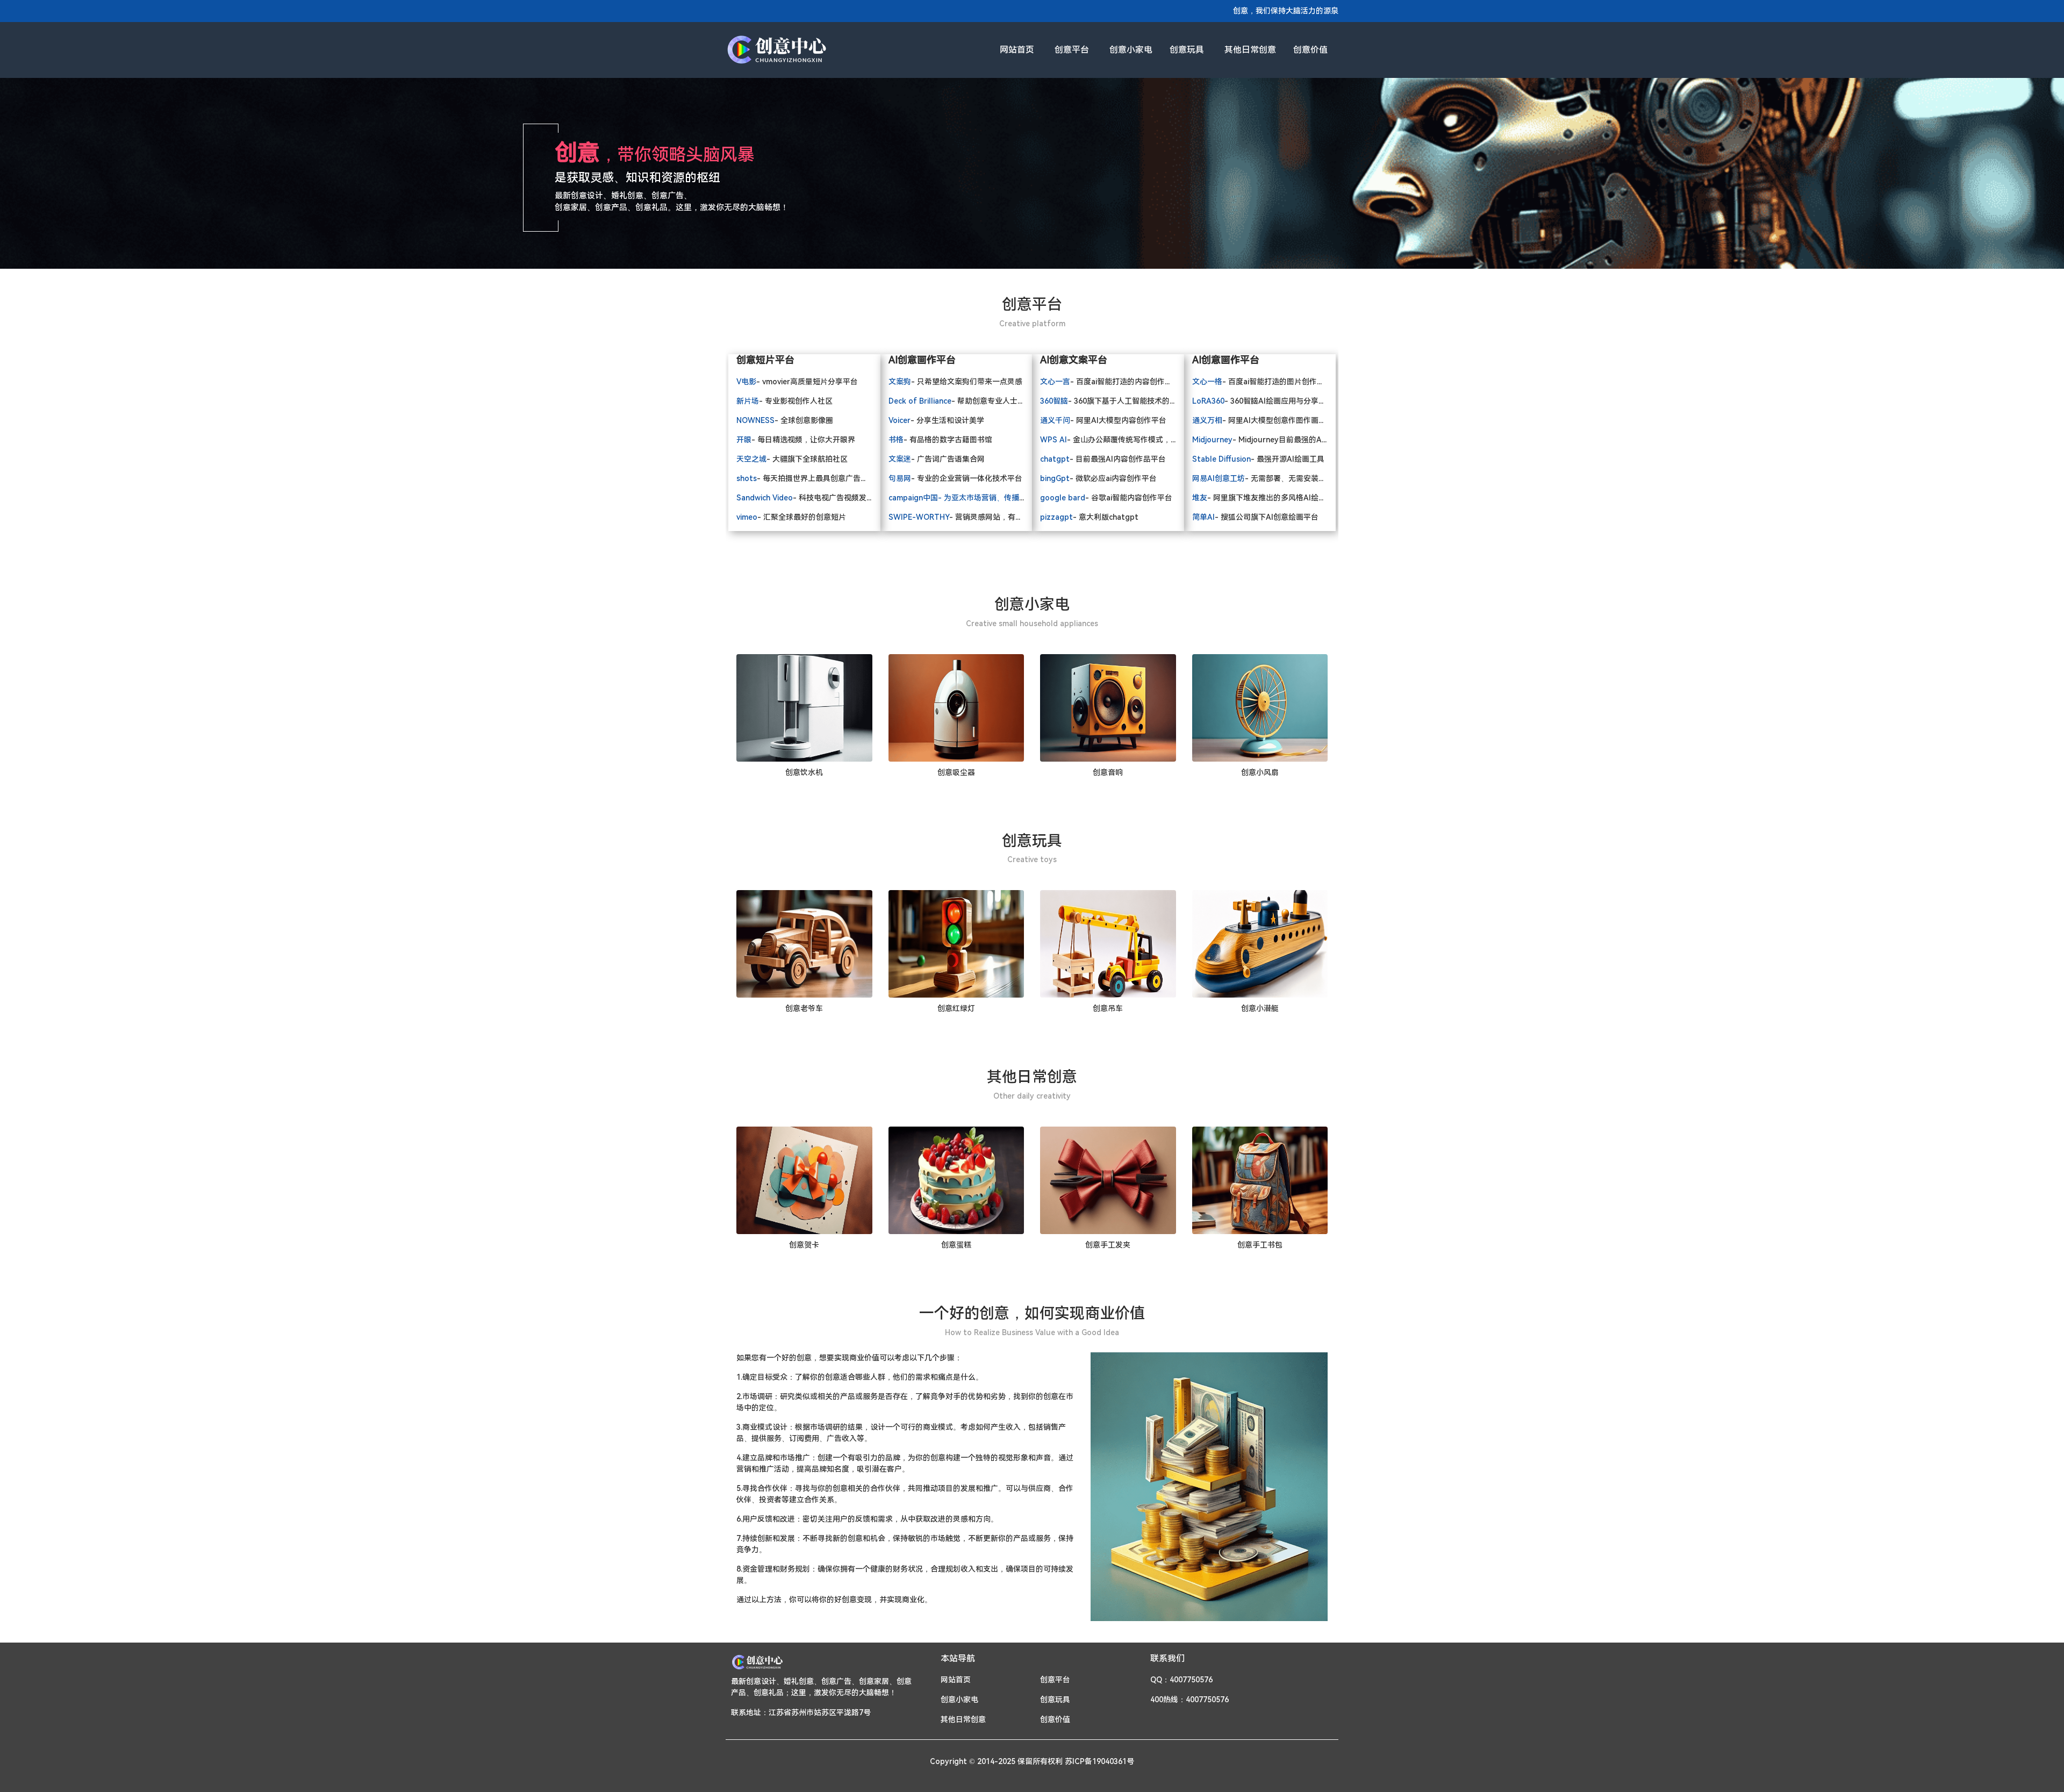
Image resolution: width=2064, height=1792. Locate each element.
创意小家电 (1131, 50)
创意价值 (1310, 50)
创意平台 (1072, 50)
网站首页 (1017, 50)
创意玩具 (1187, 50)
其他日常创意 (1250, 50)
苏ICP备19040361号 (1099, 1761)
